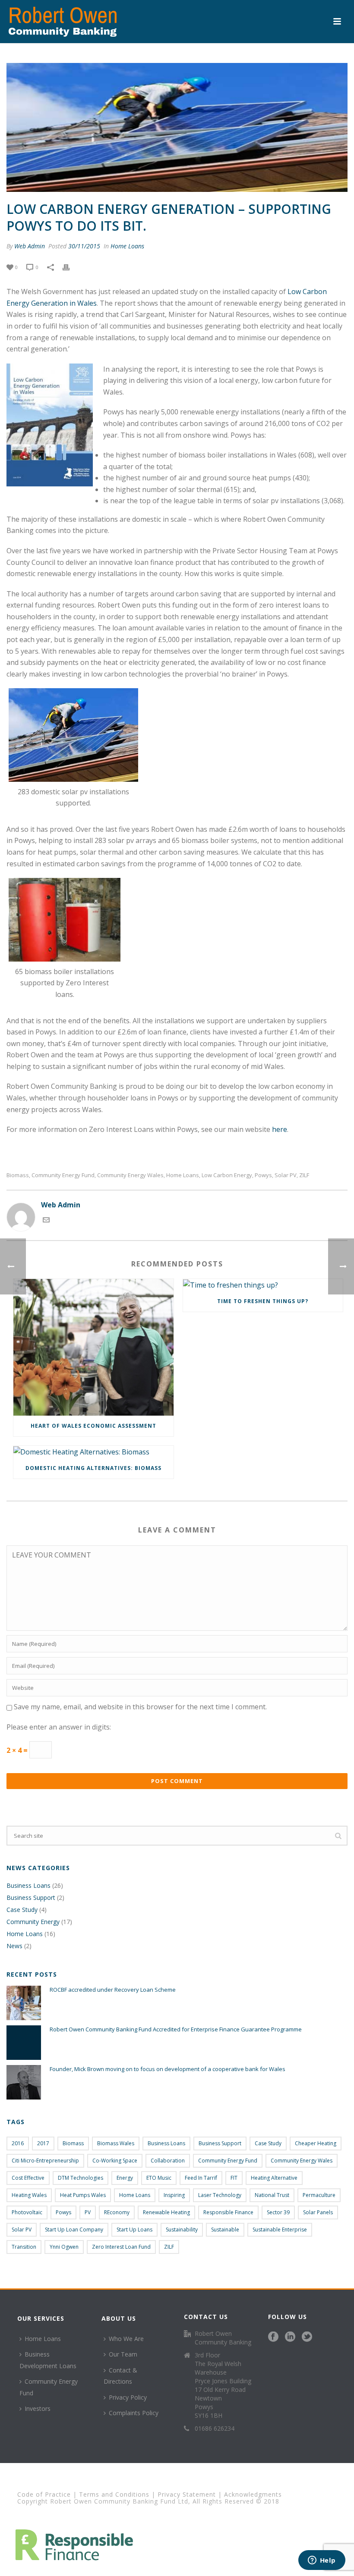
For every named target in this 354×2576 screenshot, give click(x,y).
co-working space (115, 2161)
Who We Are (126, 2339)
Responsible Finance (228, 2212)
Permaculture (319, 2195)
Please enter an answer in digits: (59, 1727)
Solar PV (286, 1175)
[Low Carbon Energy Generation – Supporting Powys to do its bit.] (177, 127)
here (280, 1129)
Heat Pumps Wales (83, 2195)
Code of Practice (44, 2494)
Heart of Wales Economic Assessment (93, 1426)
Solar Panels (318, 2212)
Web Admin (30, 246)
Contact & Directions (120, 2376)
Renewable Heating (166, 2212)
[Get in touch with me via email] (46, 1221)
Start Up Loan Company (74, 2230)
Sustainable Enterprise (280, 2230)
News (14, 1946)
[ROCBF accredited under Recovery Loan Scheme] (24, 2003)
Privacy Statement (187, 2494)
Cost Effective (28, 2178)
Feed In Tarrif (201, 2178)
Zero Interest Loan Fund (121, 2247)
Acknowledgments (253, 2494)
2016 (18, 2143)
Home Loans (127, 246)
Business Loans (28, 1886)
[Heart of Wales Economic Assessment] (93, 1347)
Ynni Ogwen (64, 2247)
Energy (125, 2178)
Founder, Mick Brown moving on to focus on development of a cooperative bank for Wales (168, 2069)
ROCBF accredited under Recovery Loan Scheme (113, 1990)
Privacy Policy (128, 2397)
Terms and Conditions (114, 2494)
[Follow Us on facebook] (273, 2337)
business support (220, 2143)
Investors (38, 2408)
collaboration (168, 2161)
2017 (43, 2143)
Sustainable (225, 2230)
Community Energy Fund (63, 1175)
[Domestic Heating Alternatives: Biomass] (93, 1452)
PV (88, 2212)
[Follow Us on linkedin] (290, 2337)
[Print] (70, 267)
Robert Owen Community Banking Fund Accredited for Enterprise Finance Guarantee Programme (176, 2029)
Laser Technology (220, 2195)
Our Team (123, 2354)
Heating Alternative (274, 2178)
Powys (263, 1175)
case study (268, 2143)
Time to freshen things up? (263, 1301)
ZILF (304, 1175)
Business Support (31, 1898)
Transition (24, 2247)
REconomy (117, 2212)
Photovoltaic (27, 2212)
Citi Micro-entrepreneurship (45, 2161)
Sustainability (182, 2230)
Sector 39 (278, 2212)
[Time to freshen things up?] (263, 1285)
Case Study (22, 1910)
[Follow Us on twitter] (307, 2337)
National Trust (272, 2195)
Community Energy (33, 1922)
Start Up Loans (134, 2230)
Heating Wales (29, 2195)
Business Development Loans (48, 2360)
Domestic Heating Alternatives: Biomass (93, 1468)
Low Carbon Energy (227, 1175)
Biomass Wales (116, 2143)
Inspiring (174, 2195)
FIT (234, 2178)
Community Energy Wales (130, 1175)
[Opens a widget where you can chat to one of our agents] (322, 2561)
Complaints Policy (134, 2413)
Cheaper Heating (316, 2143)
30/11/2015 (84, 246)
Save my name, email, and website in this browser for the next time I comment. (140, 1707)
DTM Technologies (81, 2178)
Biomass (18, 1175)
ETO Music (159, 2178)
